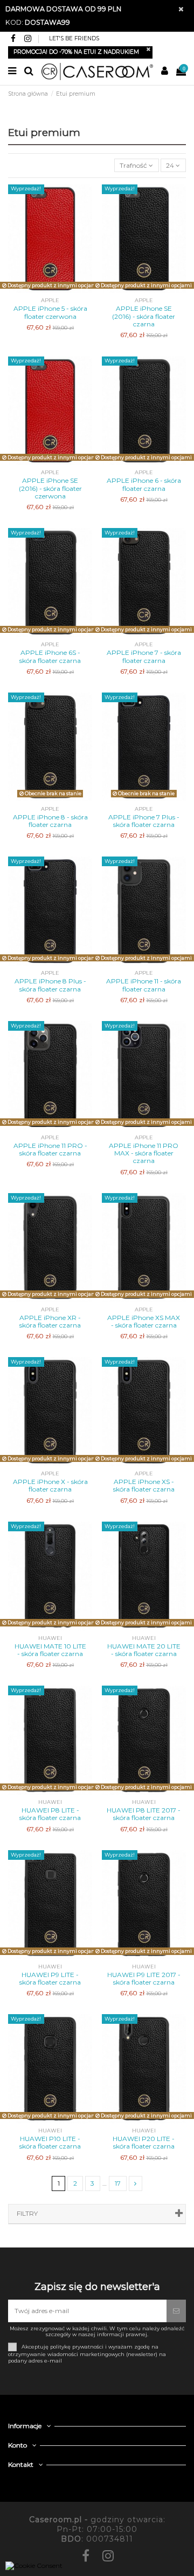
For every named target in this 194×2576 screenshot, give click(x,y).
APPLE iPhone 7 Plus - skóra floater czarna (144, 821)
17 (118, 2183)
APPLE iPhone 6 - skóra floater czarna (144, 484)
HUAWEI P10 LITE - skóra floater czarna (50, 2142)
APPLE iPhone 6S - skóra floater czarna (50, 656)
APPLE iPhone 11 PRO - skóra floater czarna (50, 1149)
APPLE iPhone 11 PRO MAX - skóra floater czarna (144, 1153)
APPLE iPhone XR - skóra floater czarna (50, 1321)
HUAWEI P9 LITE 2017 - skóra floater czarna (144, 1978)
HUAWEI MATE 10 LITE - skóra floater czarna (50, 1650)
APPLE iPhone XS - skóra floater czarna (144, 1485)
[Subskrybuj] (176, 2311)
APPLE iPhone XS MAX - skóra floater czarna (144, 1321)
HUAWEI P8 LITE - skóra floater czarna (50, 1814)
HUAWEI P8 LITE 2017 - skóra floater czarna (144, 1814)
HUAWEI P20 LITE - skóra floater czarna (144, 2142)
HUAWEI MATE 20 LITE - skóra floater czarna (144, 1650)
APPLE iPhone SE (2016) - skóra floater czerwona (50, 488)
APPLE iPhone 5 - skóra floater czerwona (50, 312)
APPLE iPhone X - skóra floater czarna (50, 1485)
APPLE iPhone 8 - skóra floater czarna (50, 821)
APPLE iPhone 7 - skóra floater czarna (144, 656)
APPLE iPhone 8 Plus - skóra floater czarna (50, 985)
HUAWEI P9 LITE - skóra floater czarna (50, 1978)
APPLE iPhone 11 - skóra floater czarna (144, 985)
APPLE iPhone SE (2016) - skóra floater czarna (144, 316)
